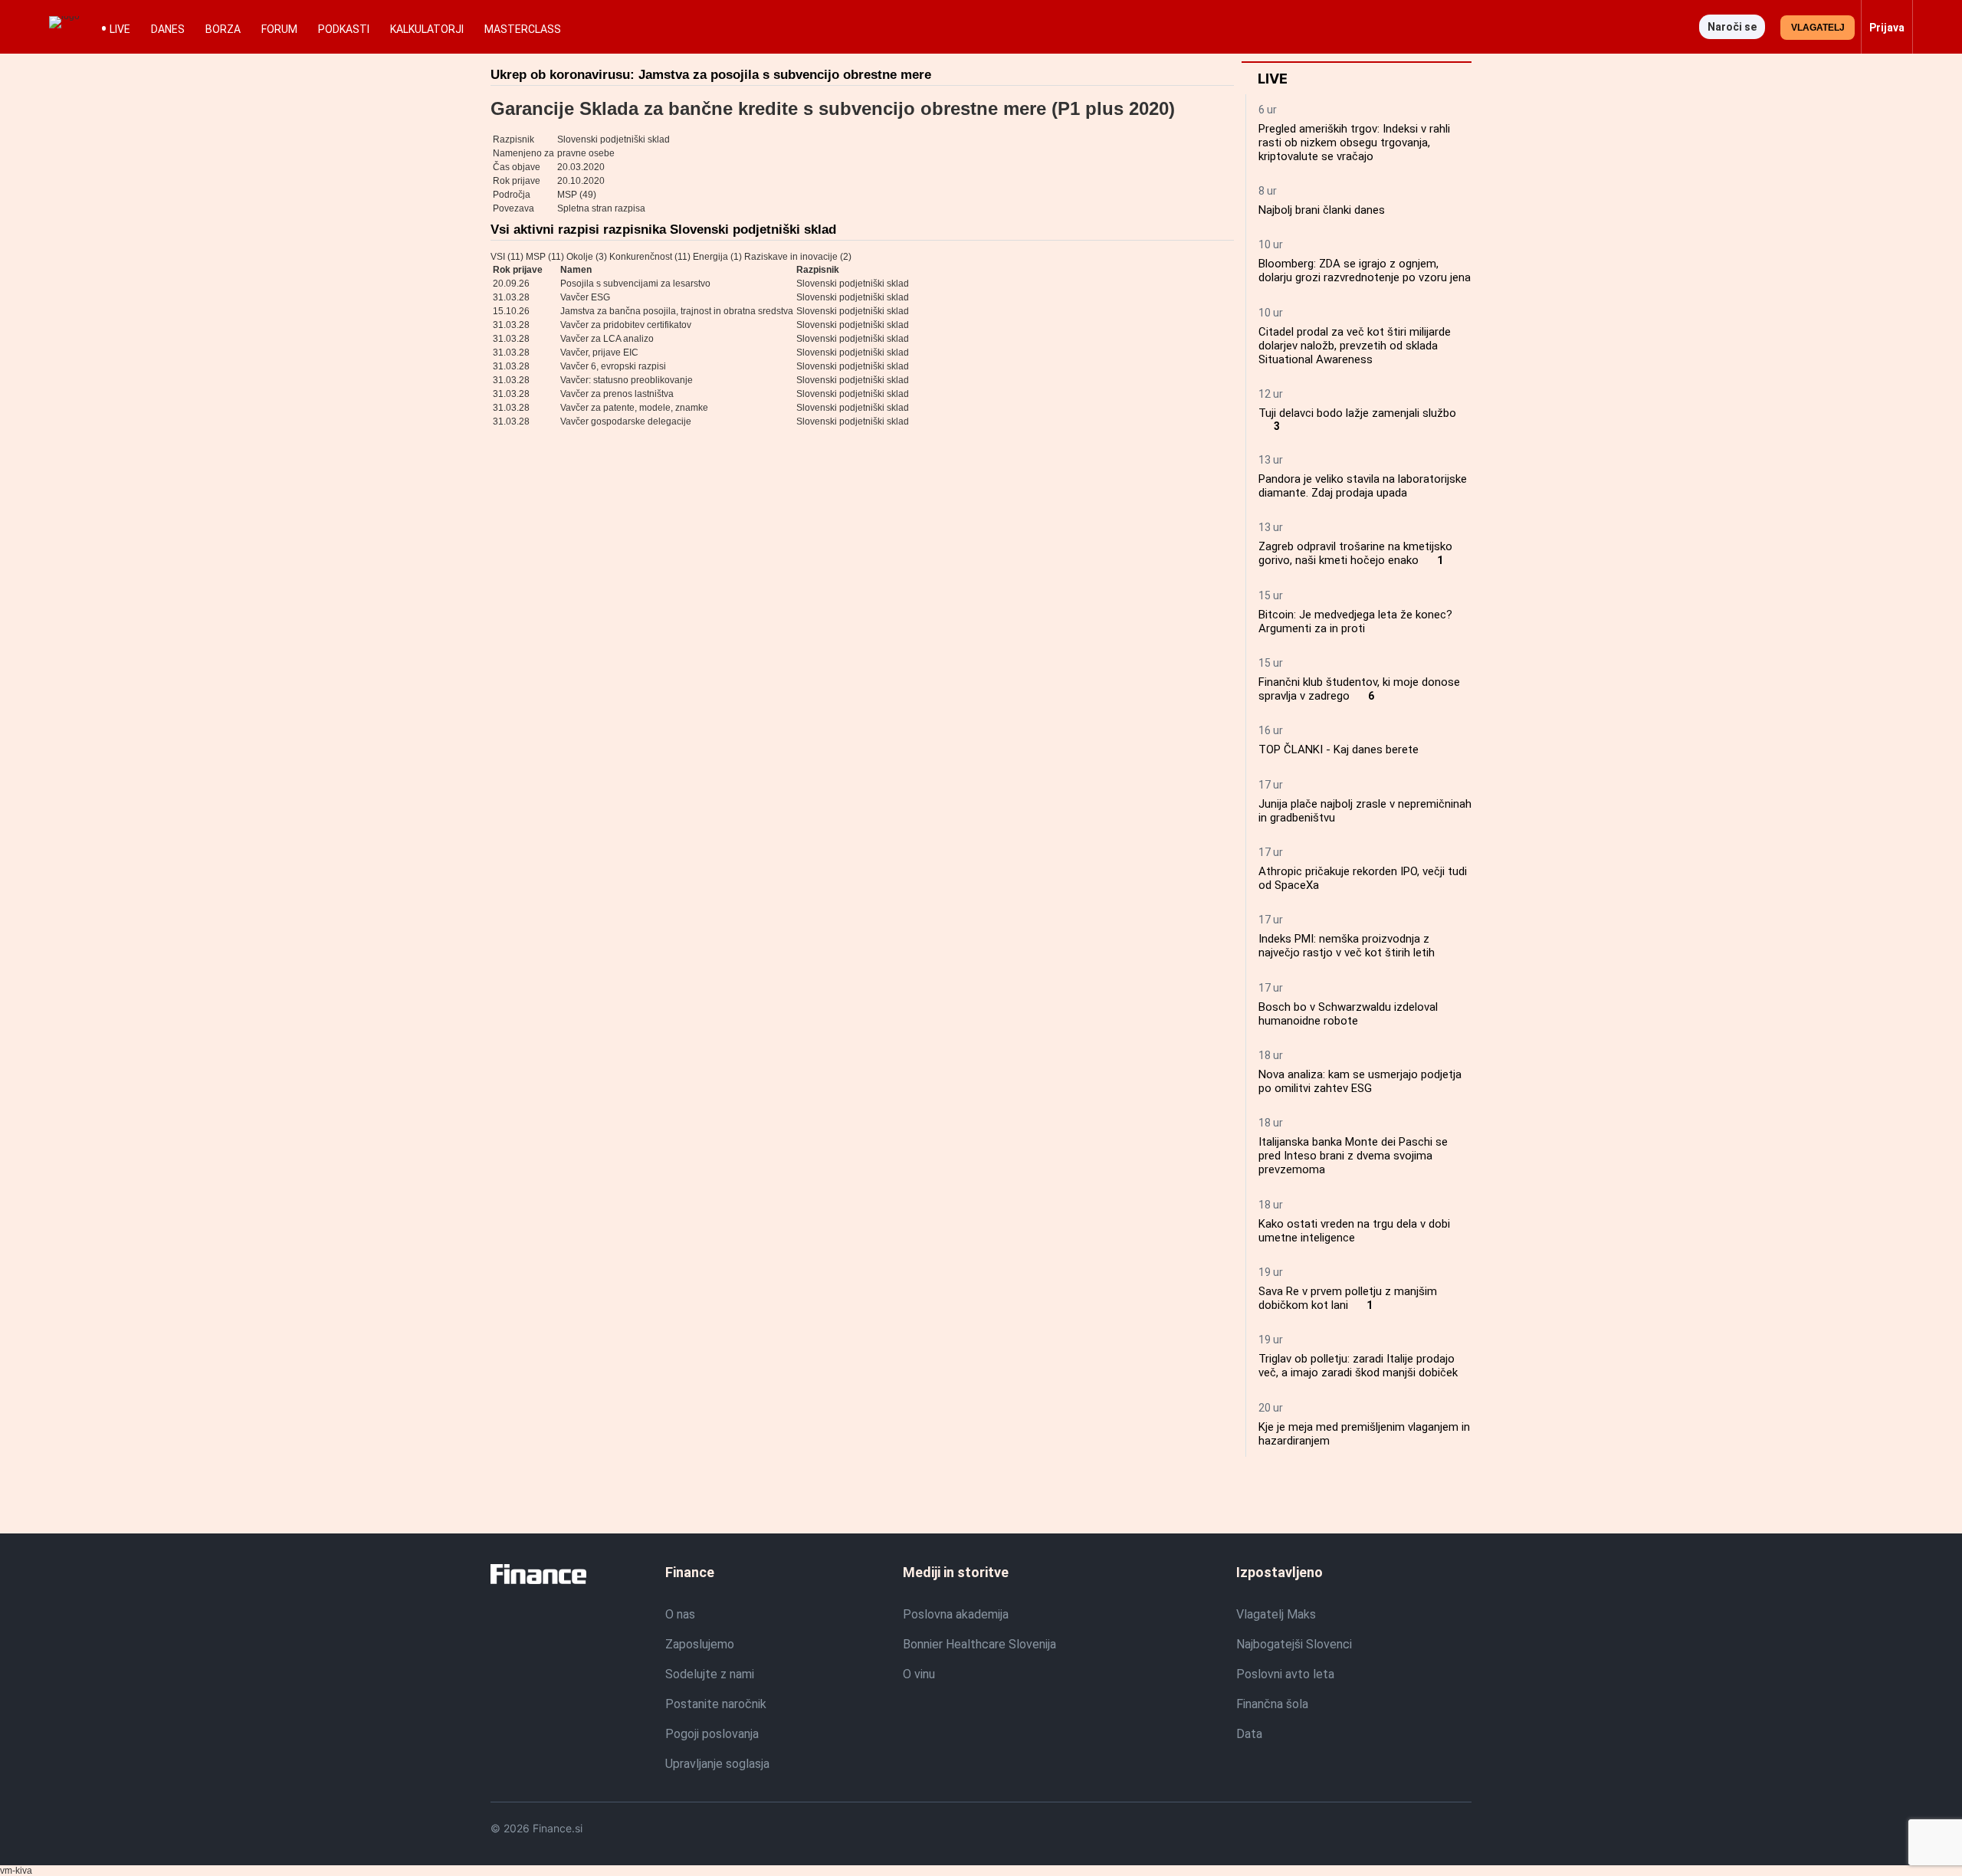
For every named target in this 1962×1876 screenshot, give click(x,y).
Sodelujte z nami (710, 1674)
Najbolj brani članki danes (1322, 210)
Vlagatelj (1818, 28)
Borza (223, 29)
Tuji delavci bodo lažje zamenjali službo (1357, 413)
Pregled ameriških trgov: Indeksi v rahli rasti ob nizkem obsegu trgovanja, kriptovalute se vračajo (1354, 143)
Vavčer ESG (585, 297)
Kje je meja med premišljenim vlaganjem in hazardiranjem (1364, 1434)
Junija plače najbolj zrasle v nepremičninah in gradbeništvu (1365, 811)
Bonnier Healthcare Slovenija (979, 1644)
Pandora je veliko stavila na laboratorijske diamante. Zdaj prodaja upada (1363, 486)
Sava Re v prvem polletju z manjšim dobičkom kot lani (1348, 1298)
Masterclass (523, 29)
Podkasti (344, 29)
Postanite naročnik (716, 1704)
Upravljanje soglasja (717, 1764)
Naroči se (1732, 27)
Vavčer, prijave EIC (599, 353)
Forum (279, 29)
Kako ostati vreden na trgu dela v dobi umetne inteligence (1354, 1231)
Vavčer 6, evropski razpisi (613, 366)
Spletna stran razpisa (601, 208)
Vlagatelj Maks (1276, 1614)
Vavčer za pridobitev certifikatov (626, 325)
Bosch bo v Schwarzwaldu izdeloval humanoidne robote (1348, 1014)
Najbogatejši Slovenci (1294, 1644)
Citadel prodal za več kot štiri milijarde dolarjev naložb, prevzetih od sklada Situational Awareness (1355, 346)
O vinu (919, 1674)
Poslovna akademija (956, 1614)
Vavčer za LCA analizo (607, 339)
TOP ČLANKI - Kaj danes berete (1339, 749)
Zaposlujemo (700, 1644)
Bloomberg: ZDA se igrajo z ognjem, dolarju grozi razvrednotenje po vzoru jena (1365, 271)
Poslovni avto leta (1285, 1674)
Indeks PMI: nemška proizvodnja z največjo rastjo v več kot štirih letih (1347, 946)
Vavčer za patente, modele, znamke (634, 408)
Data (1249, 1734)
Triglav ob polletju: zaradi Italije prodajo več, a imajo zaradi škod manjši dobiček (1358, 1366)
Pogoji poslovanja (712, 1734)
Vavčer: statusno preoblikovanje (627, 380)
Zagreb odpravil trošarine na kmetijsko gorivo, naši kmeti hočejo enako (1355, 553)
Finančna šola (1272, 1704)
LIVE (120, 29)
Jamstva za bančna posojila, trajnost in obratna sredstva (677, 311)
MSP (567, 195)
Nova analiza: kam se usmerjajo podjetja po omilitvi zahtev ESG (1360, 1081)
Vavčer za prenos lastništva (617, 394)
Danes (168, 29)
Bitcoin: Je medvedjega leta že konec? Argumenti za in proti (1355, 622)
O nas (680, 1614)
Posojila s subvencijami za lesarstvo (635, 284)
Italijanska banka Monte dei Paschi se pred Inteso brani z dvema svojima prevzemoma (1353, 1156)
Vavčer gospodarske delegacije (626, 421)
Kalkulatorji (427, 29)
